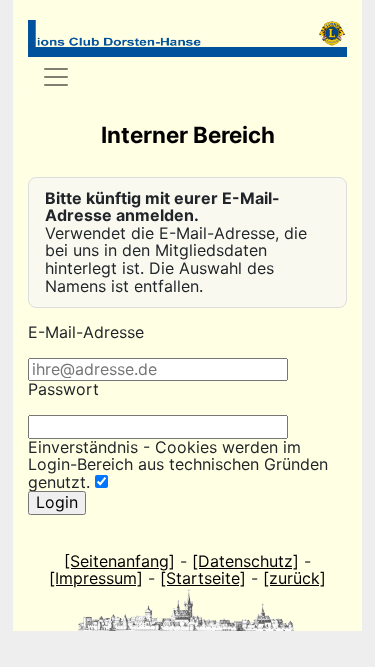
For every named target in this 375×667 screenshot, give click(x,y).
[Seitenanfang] (119, 561)
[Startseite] (203, 578)
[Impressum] (96, 578)
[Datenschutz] (245, 561)
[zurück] (294, 578)
